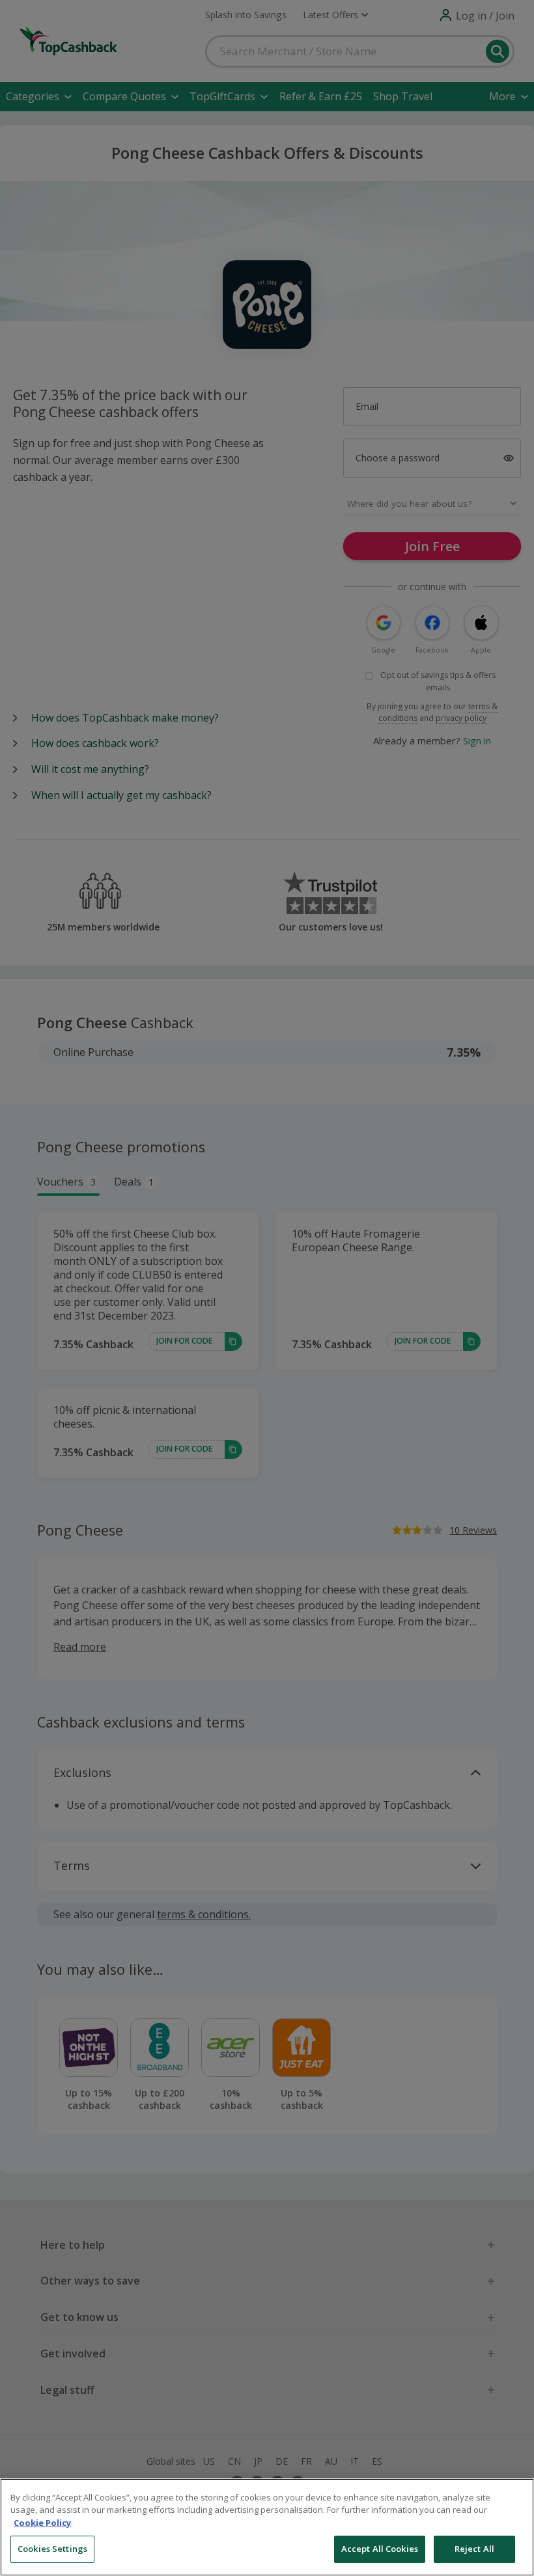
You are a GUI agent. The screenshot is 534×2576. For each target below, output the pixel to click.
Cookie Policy (42, 2523)
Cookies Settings (52, 2549)
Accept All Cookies (380, 2549)
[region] (267, 2527)
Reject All (474, 2549)
